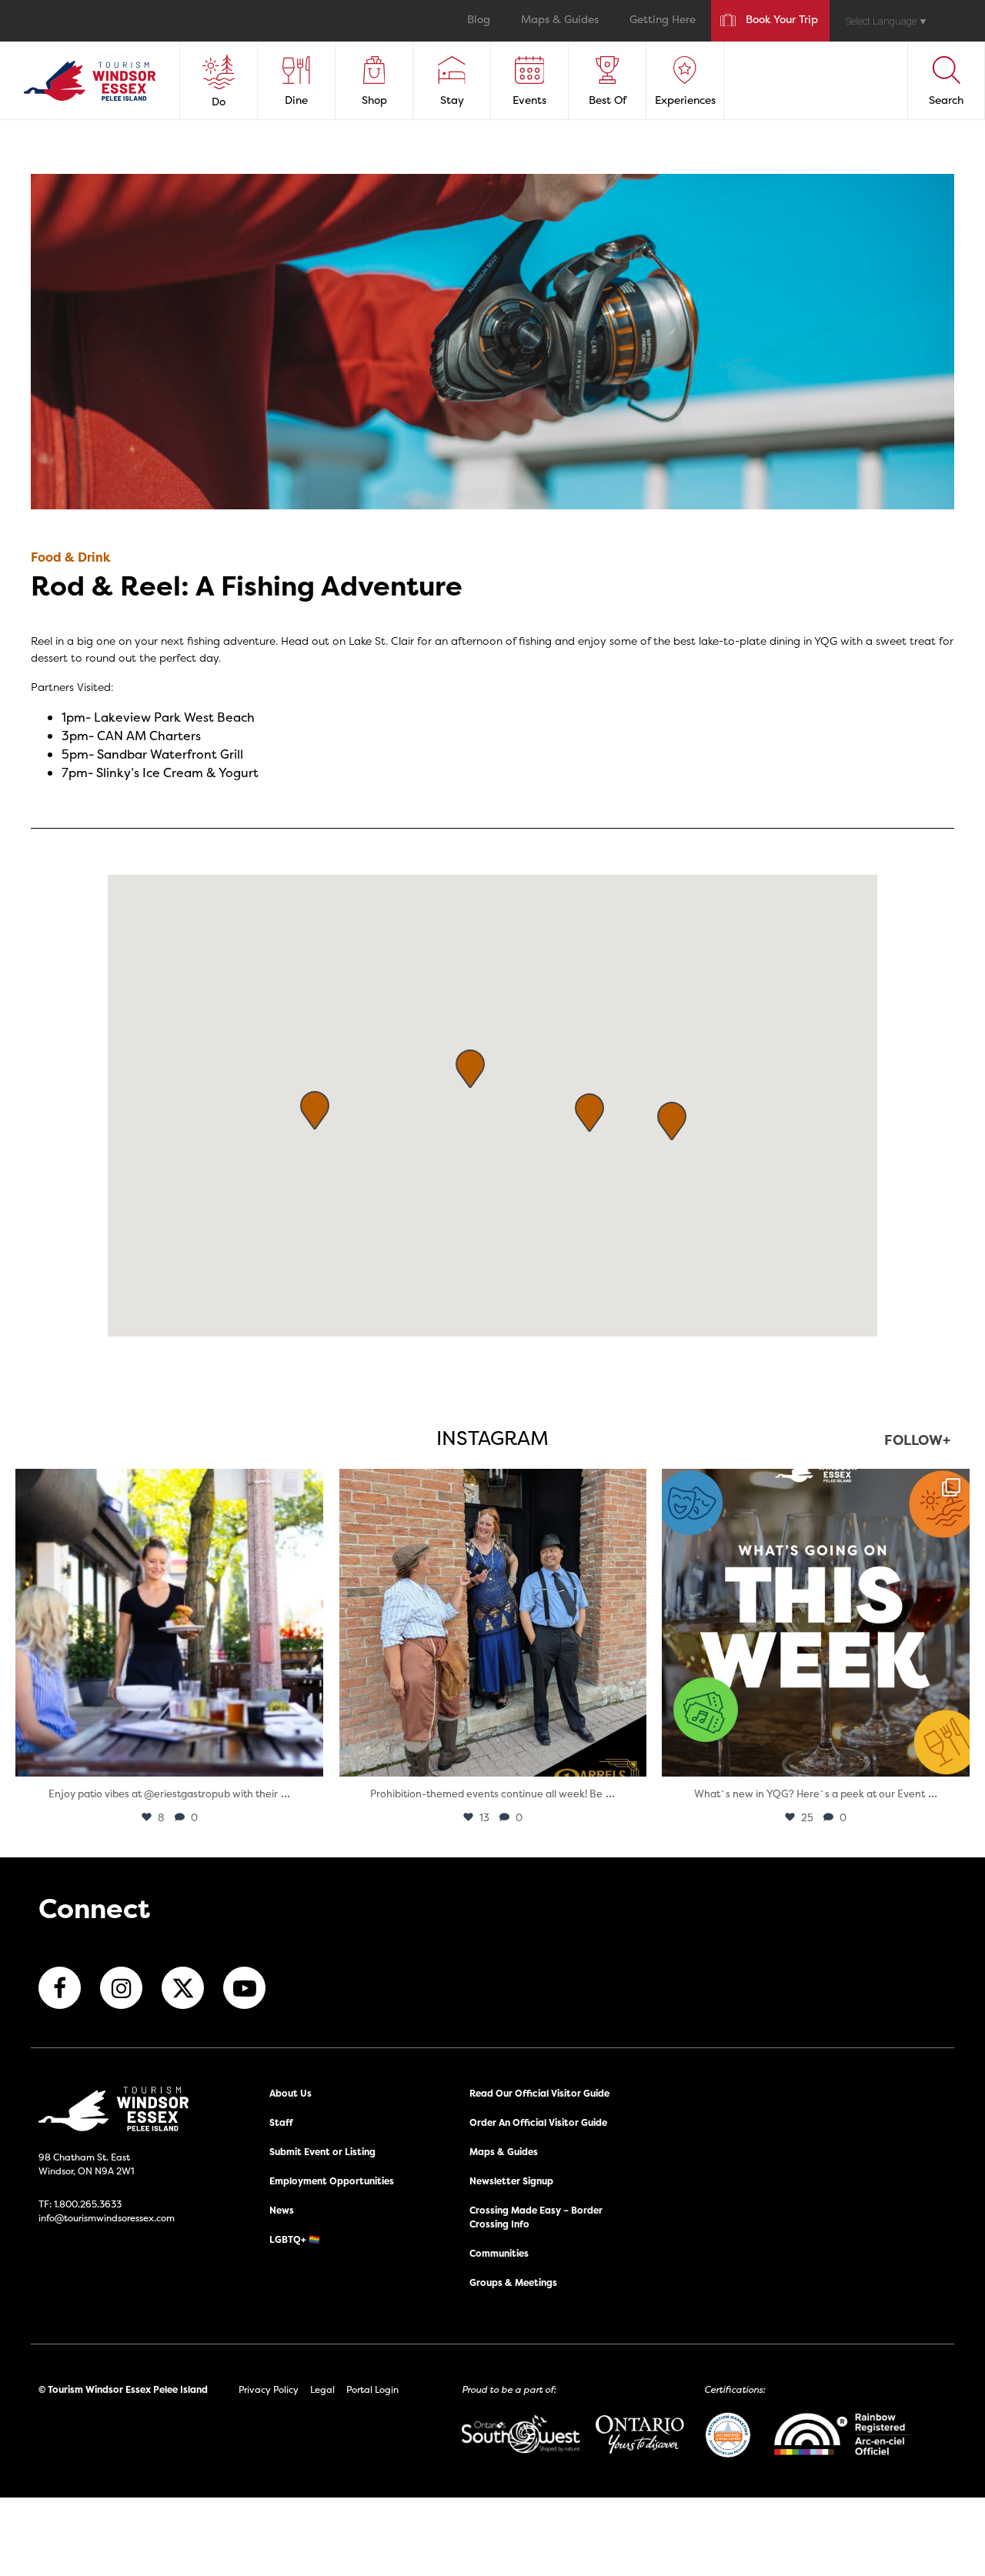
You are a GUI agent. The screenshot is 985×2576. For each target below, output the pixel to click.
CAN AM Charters (149, 736)
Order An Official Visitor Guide (538, 2122)
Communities (499, 2253)
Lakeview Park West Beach (174, 717)
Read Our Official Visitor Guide (539, 2093)
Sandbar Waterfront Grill (170, 754)
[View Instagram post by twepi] (308, 1758)
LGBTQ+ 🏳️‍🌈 (295, 2239)
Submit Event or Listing (322, 2152)
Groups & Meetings (513, 2282)
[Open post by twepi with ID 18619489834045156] (169, 1623)
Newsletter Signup (511, 2181)
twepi (167, 1485)
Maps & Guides (560, 20)
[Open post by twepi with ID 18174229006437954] (816, 1623)
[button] (470, 1069)
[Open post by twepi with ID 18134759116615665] (492, 1623)
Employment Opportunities (332, 2181)
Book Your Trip (782, 20)
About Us (290, 2093)
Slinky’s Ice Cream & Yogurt (177, 772)
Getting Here (663, 20)
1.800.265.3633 (88, 2204)
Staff (281, 2122)
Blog (479, 20)
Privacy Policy (269, 2389)
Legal (322, 2389)
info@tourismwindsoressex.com (107, 2218)
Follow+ (917, 1441)
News (282, 2210)
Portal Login (372, 2389)
